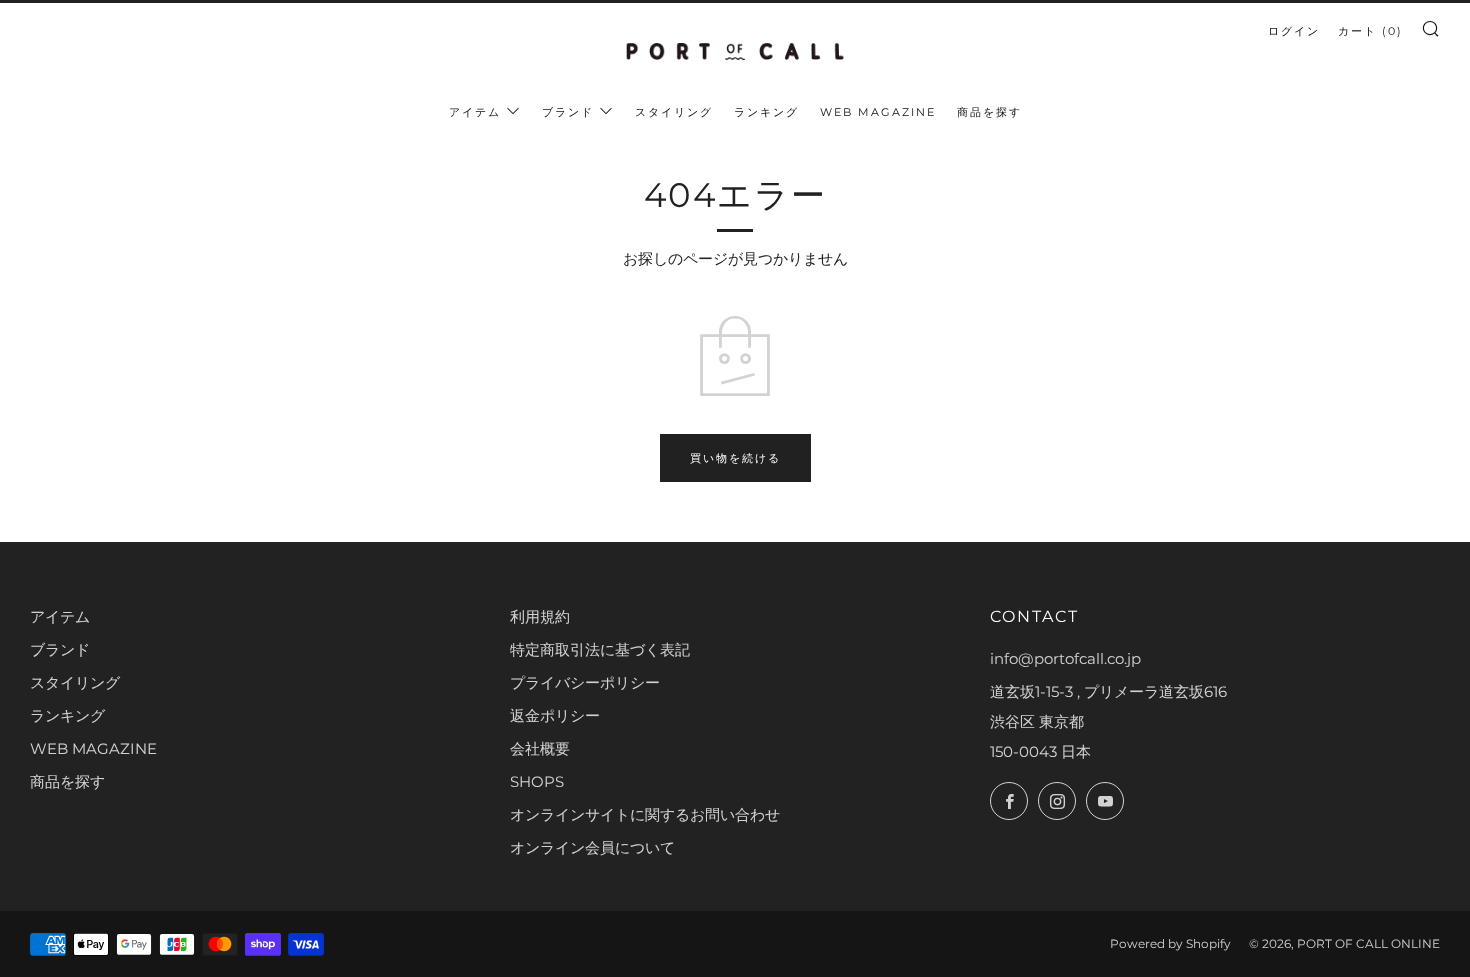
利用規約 (540, 616)
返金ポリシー (555, 715)
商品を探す (989, 112)
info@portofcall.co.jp (1065, 658)
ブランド (568, 112)
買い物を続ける (735, 458)
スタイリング (674, 112)
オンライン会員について (592, 847)
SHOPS (537, 781)
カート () (1370, 31)
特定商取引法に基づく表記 (600, 649)
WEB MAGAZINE (878, 112)
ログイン (1294, 31)
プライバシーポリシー (585, 682)
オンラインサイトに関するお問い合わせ (645, 814)
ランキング (766, 112)
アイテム (475, 112)
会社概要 (540, 748)
